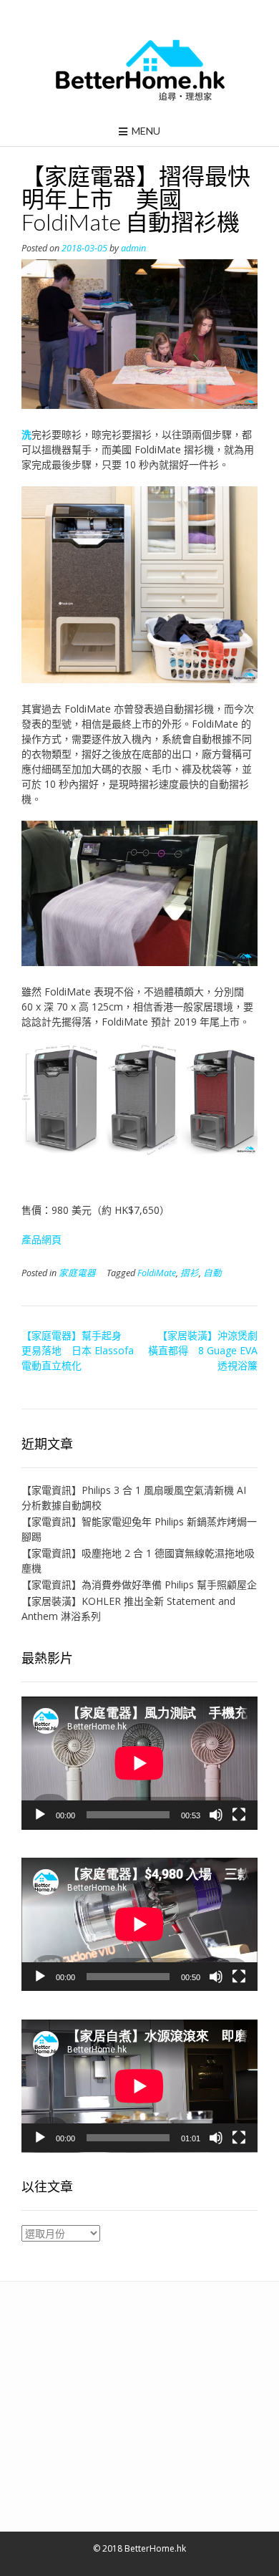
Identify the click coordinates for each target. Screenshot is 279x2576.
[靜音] (216, 1815)
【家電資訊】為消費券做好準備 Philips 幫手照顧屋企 (139, 1584)
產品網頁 (41, 1239)
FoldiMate (157, 1273)
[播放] (40, 1815)
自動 (212, 1273)
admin (133, 248)
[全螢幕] (239, 1815)
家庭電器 (77, 1273)
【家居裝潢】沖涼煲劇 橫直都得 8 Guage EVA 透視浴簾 (208, 1350)
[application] (139, 1763)
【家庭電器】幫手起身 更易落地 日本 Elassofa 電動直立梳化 (78, 1350)
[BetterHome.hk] (140, 71)
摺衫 (190, 1273)
